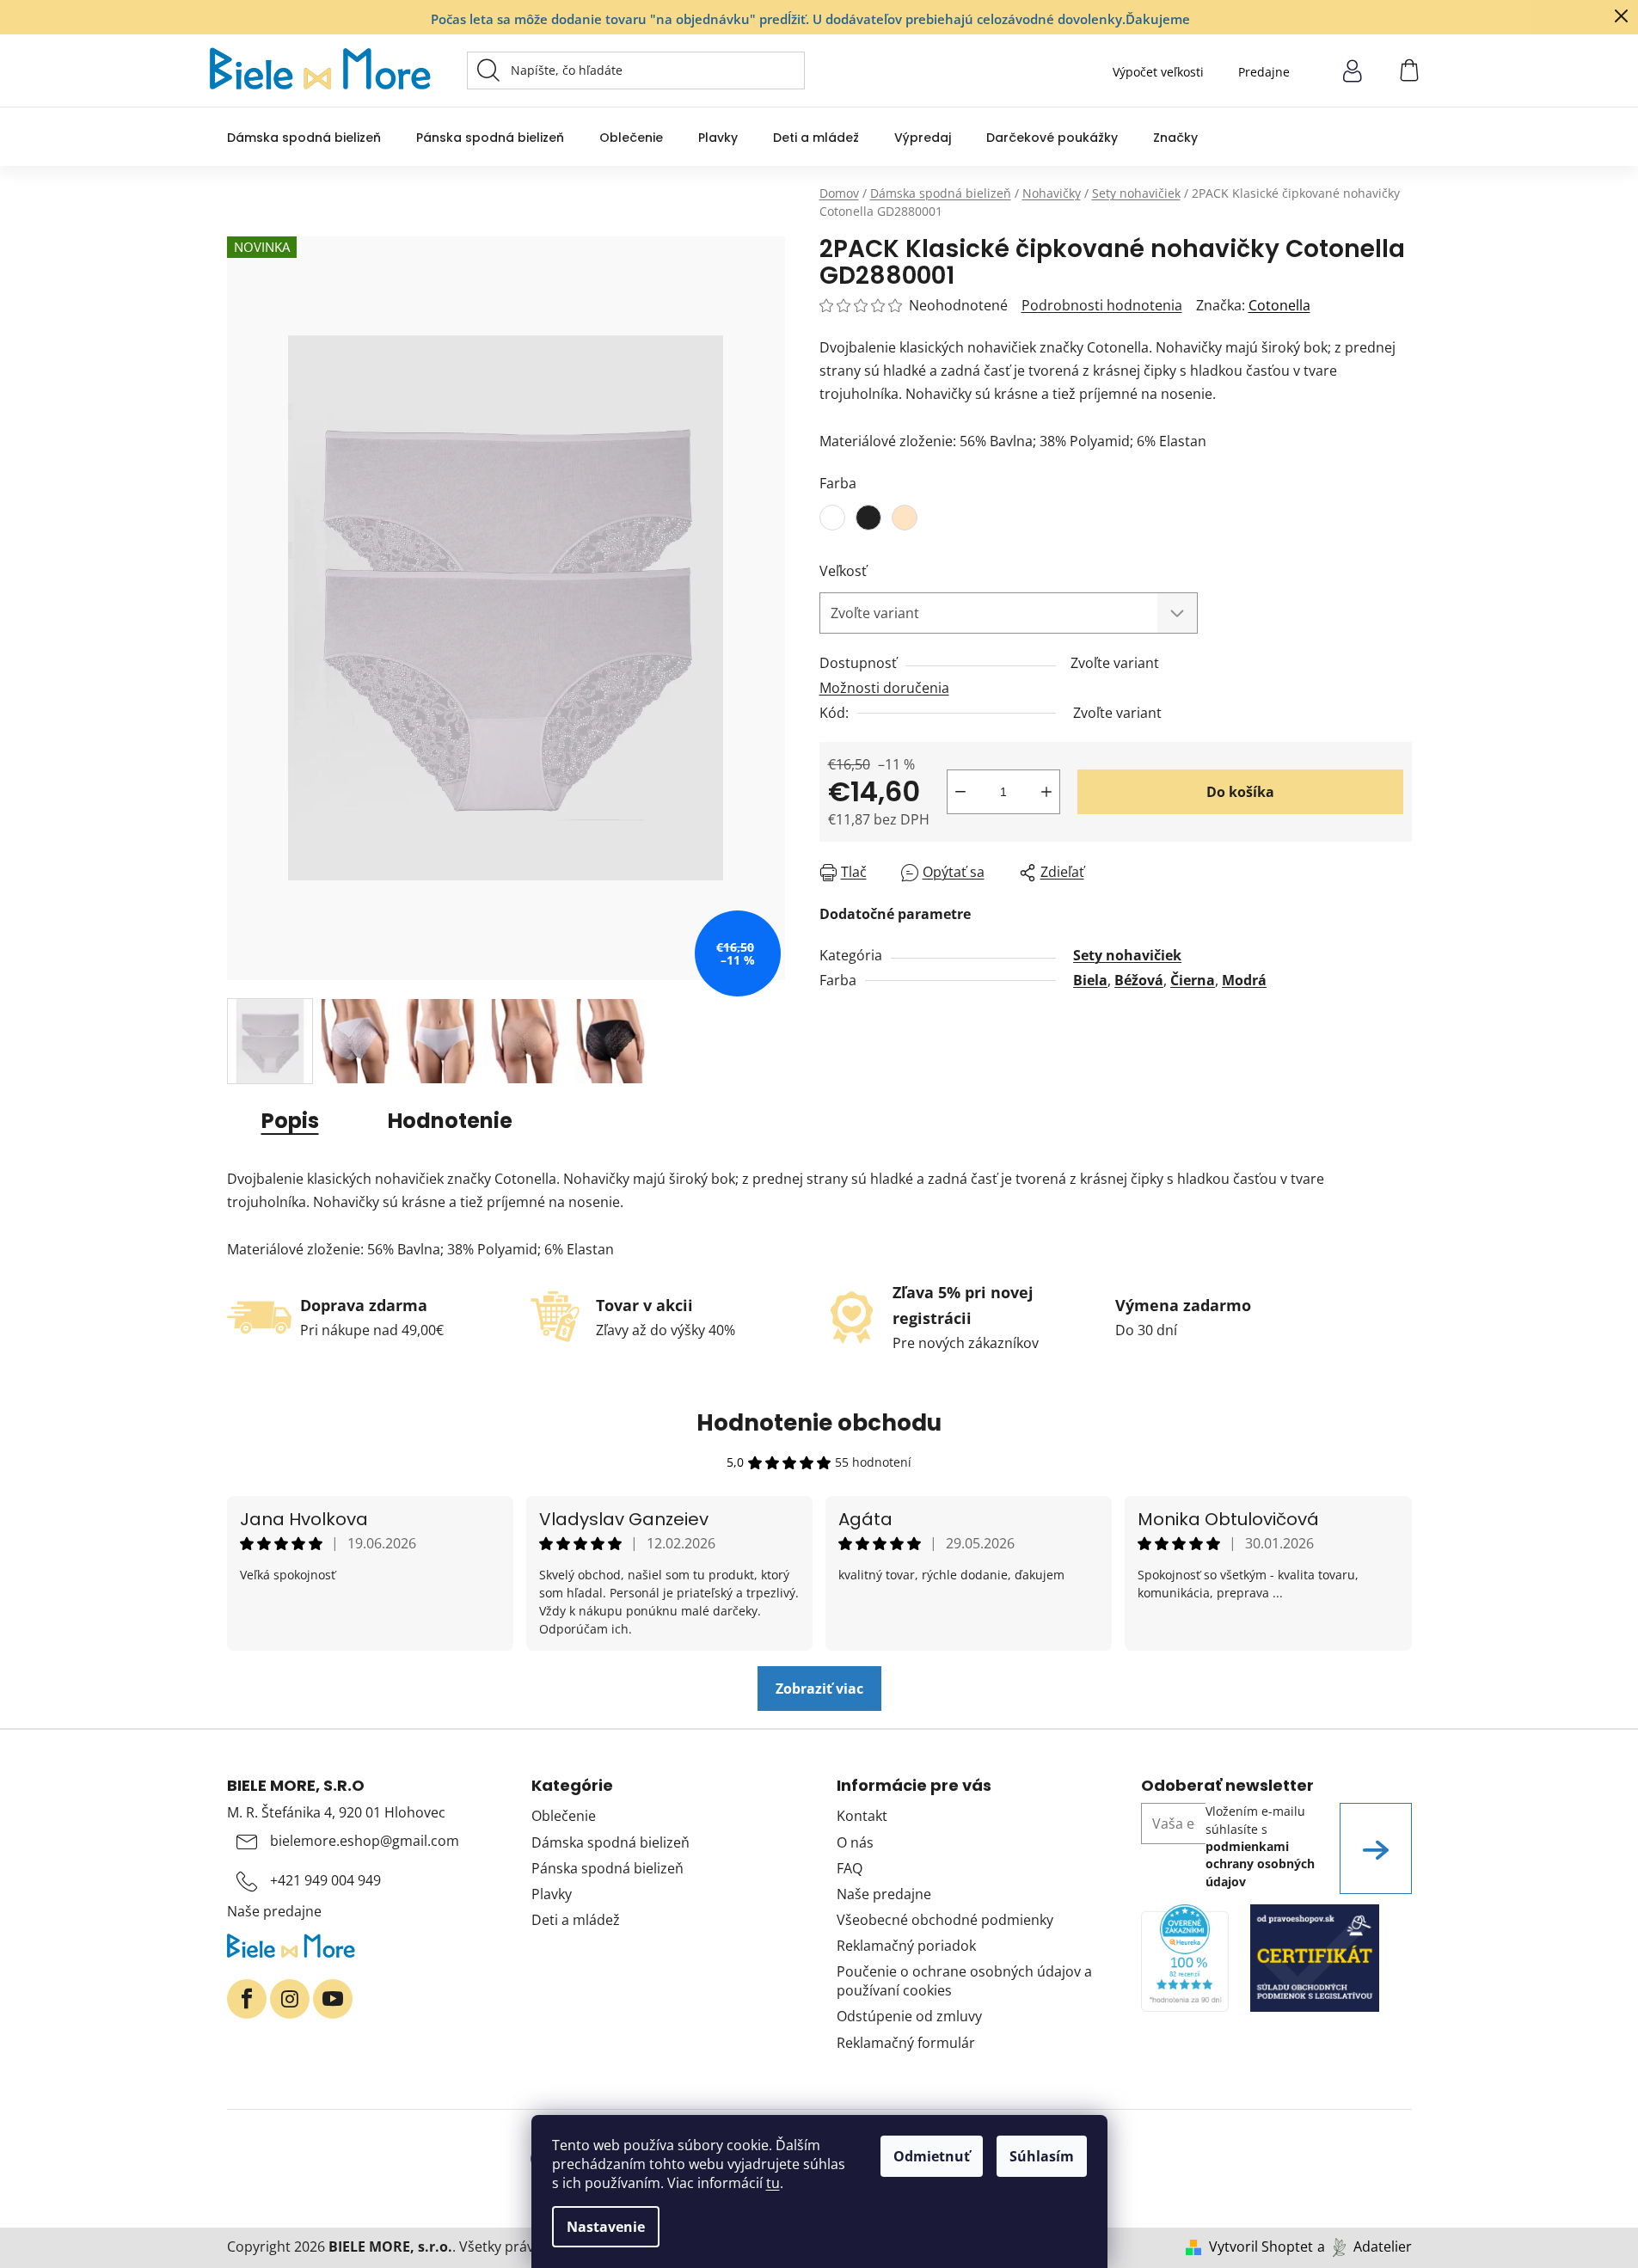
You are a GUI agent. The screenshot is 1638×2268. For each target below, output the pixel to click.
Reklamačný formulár (906, 2043)
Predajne (1264, 72)
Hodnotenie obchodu (819, 1423)
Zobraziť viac (819, 1689)
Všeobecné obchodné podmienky (945, 1920)
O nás (855, 1842)
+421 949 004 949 (325, 1880)
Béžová (1139, 980)
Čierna (1193, 980)
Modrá (1244, 980)
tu (773, 2183)
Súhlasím (1042, 2156)
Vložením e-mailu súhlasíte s (1260, 1846)
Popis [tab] (290, 1121)
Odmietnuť (932, 2156)
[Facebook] (247, 1999)
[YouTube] (333, 1999)
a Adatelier (1365, 2247)
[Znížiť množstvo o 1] (960, 792)
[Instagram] (290, 1999)
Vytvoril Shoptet (1261, 2247)
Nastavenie (606, 2227)
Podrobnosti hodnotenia (1102, 305)
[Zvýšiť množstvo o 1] (1046, 792)
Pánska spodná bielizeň (607, 1868)
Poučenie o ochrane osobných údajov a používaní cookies (964, 1981)
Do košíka (1240, 792)
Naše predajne (274, 1911)
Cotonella (1279, 305)
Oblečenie (564, 1816)
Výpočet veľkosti (1158, 72)
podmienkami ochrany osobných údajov (1260, 1864)
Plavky (552, 1894)
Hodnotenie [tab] (450, 1121)
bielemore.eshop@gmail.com (365, 1841)
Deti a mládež (576, 1920)
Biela (1090, 980)
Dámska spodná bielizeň (610, 1842)
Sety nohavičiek (1127, 955)
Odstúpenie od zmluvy (909, 2016)
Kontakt (862, 1816)
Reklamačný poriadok (906, 1946)
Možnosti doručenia (884, 688)
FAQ (850, 1868)
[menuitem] (304, 137)
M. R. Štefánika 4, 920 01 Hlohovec (336, 1812)
